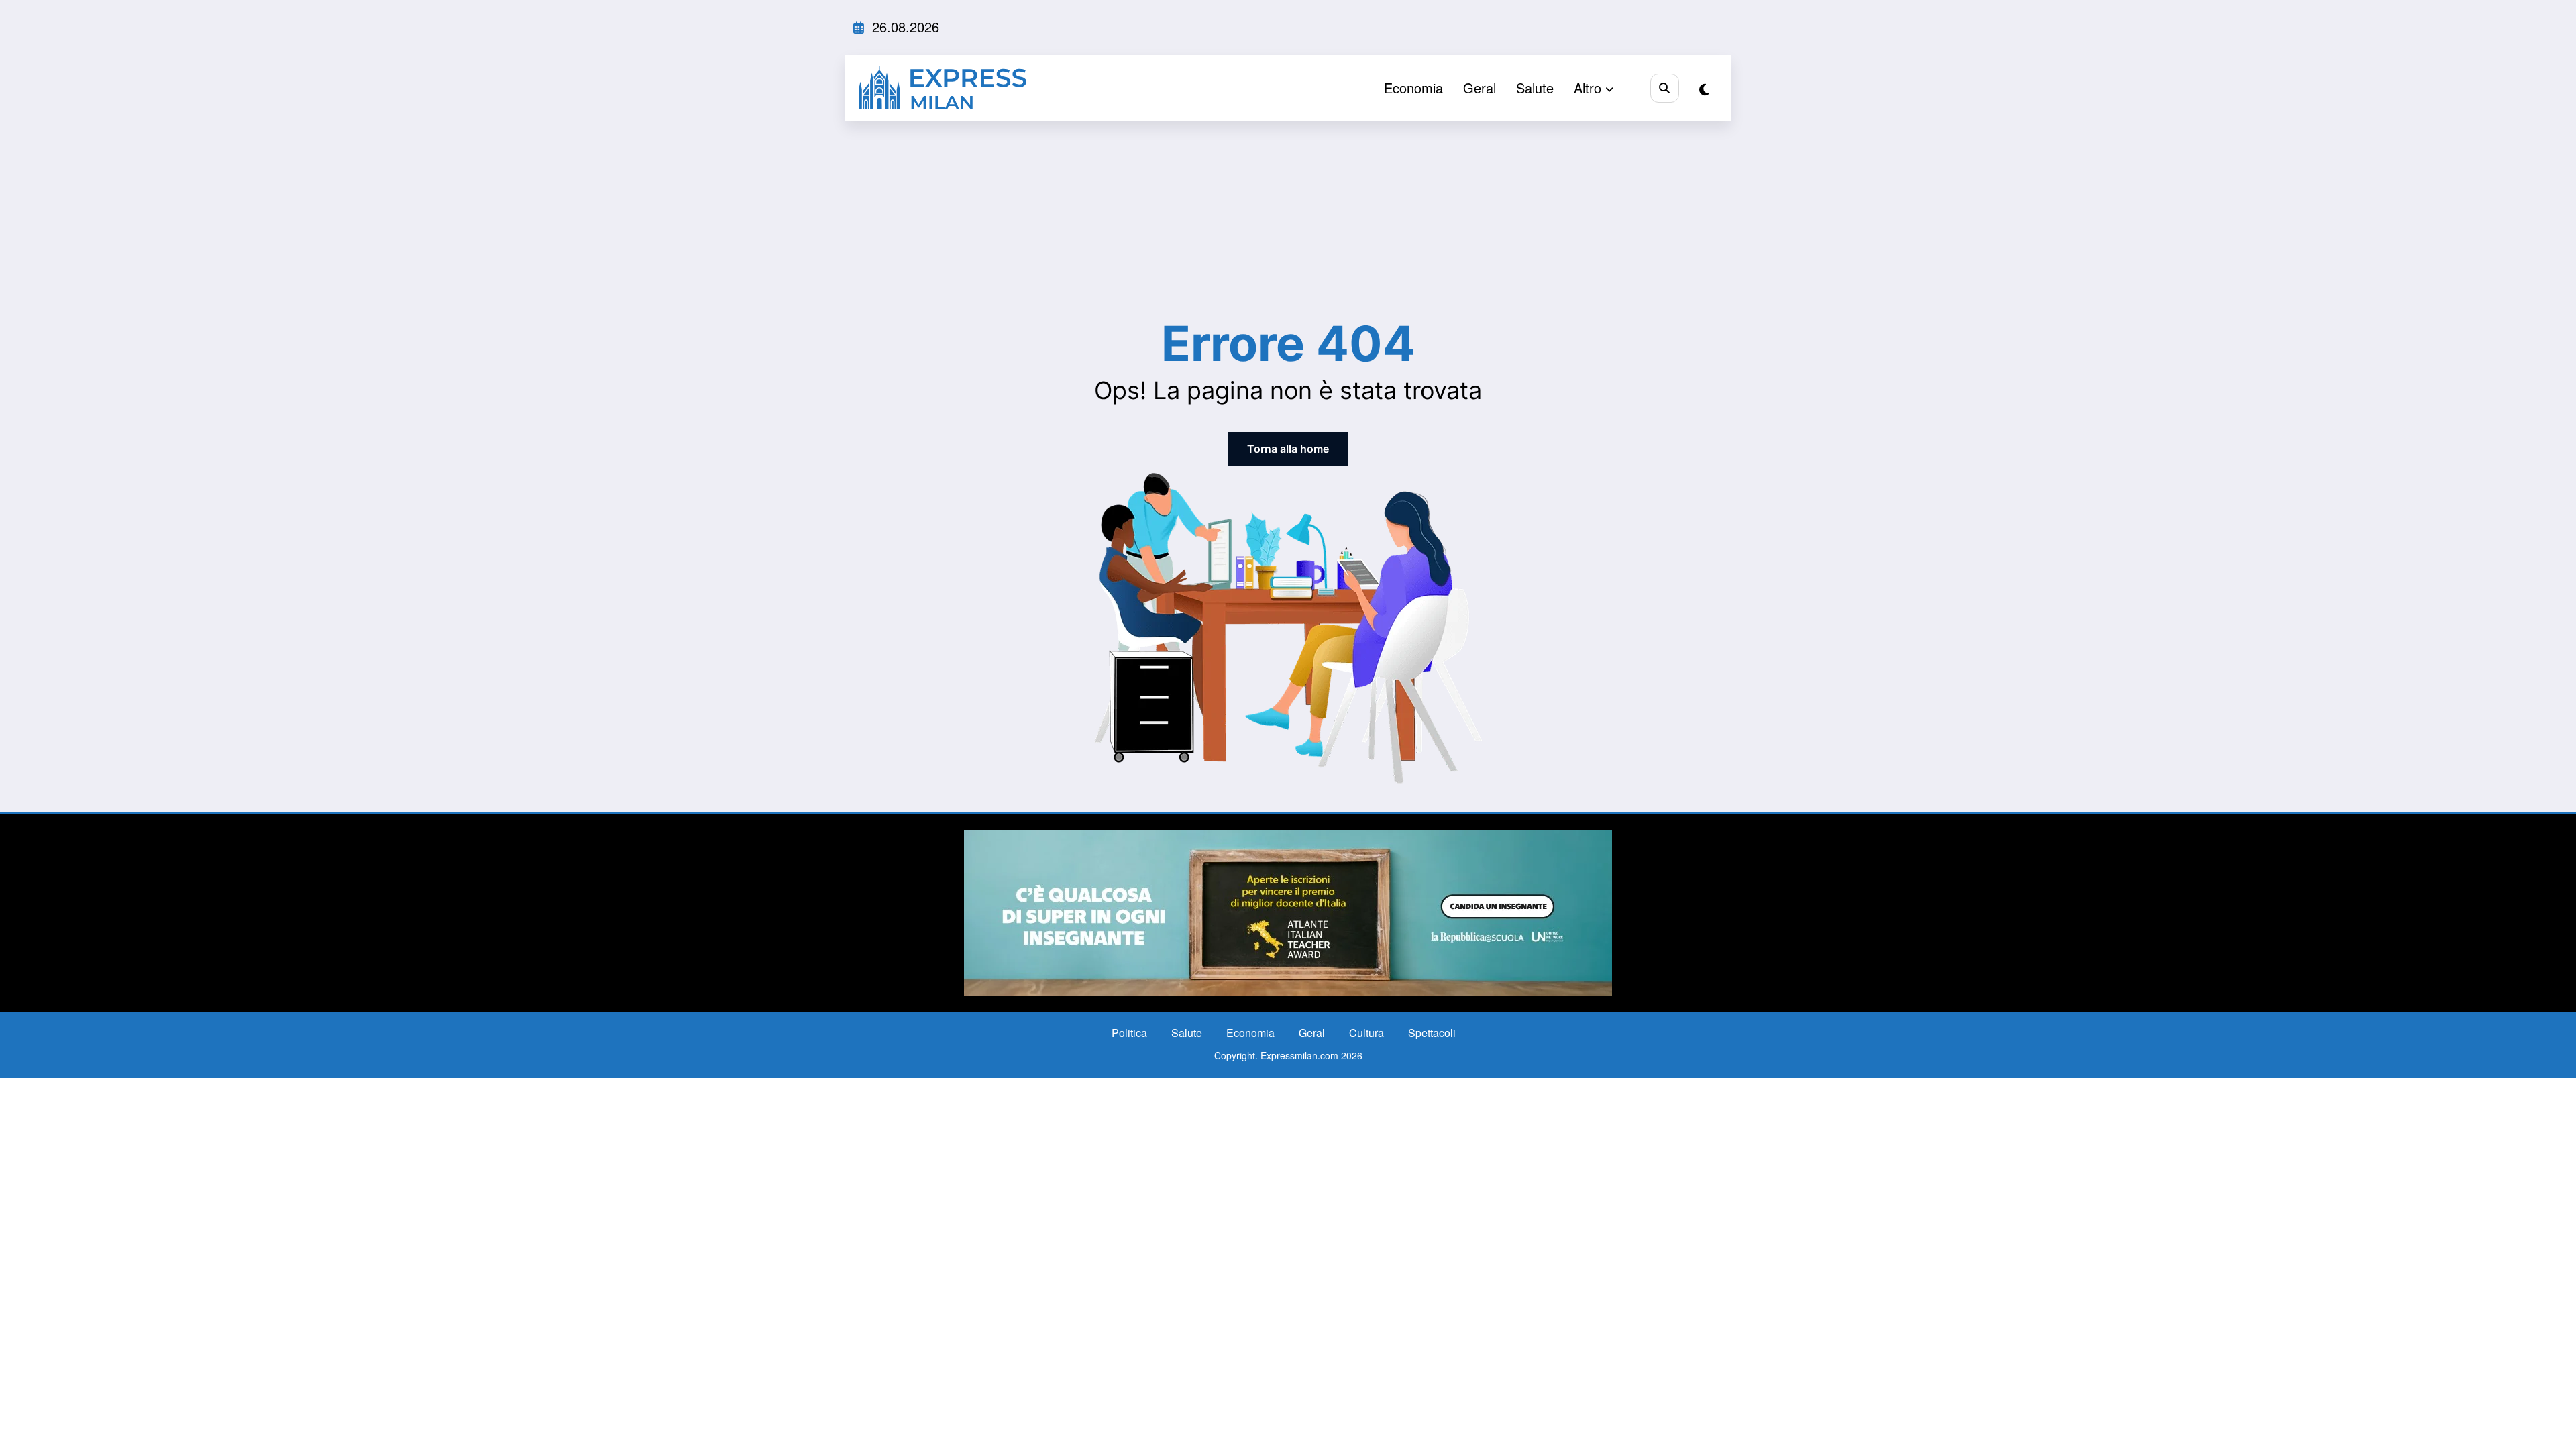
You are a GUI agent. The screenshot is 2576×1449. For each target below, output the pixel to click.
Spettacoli (1432, 1033)
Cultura (1366, 1033)
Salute (1535, 88)
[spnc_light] (1704, 89)
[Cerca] (1665, 88)
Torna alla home (1288, 449)
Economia (1413, 88)
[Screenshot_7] (1288, 911)
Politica (1129, 1033)
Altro (1588, 88)
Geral (1480, 88)
